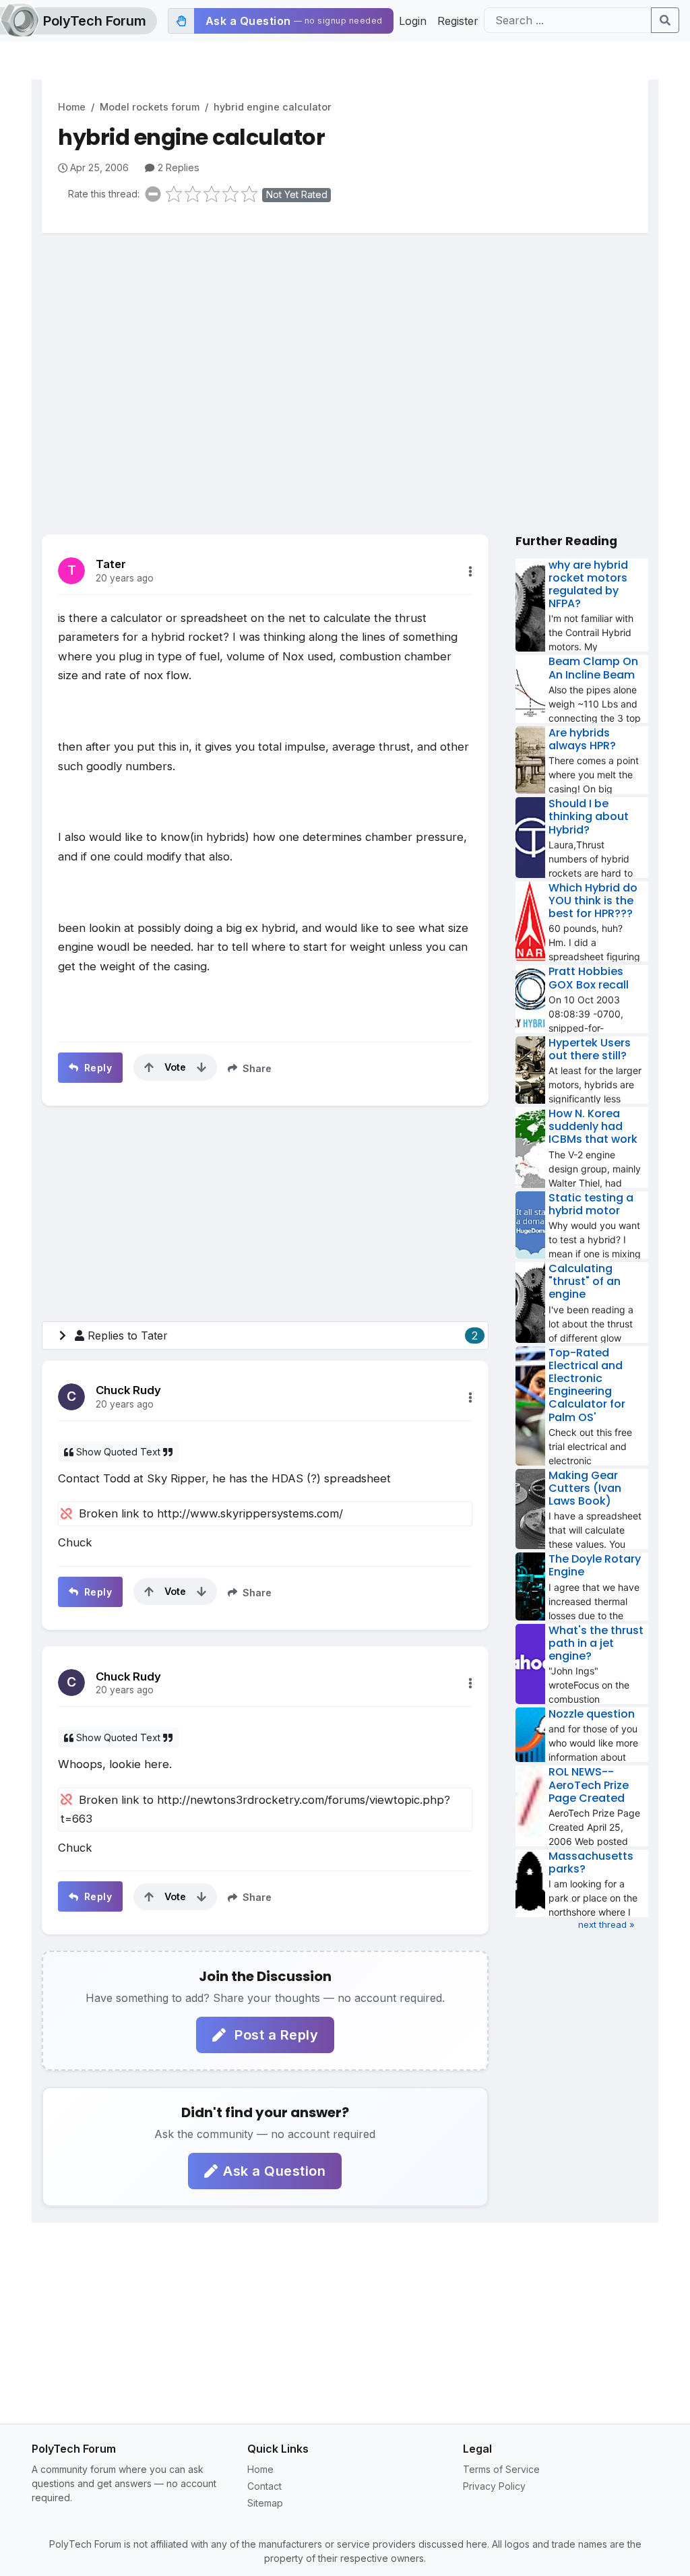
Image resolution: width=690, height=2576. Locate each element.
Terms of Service (501, 2469)
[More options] (470, 571)
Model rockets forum (150, 107)
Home (72, 107)
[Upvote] (149, 1067)
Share (256, 1068)
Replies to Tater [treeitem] (283, 1336)
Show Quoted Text (118, 1452)
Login (413, 21)
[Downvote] (201, 1067)
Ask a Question (274, 2171)
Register (458, 21)
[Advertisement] (345, 348)
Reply (96, 1068)
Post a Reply (275, 2035)
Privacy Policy (494, 2486)
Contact (264, 2486)
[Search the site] (665, 20)
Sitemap (265, 2503)
